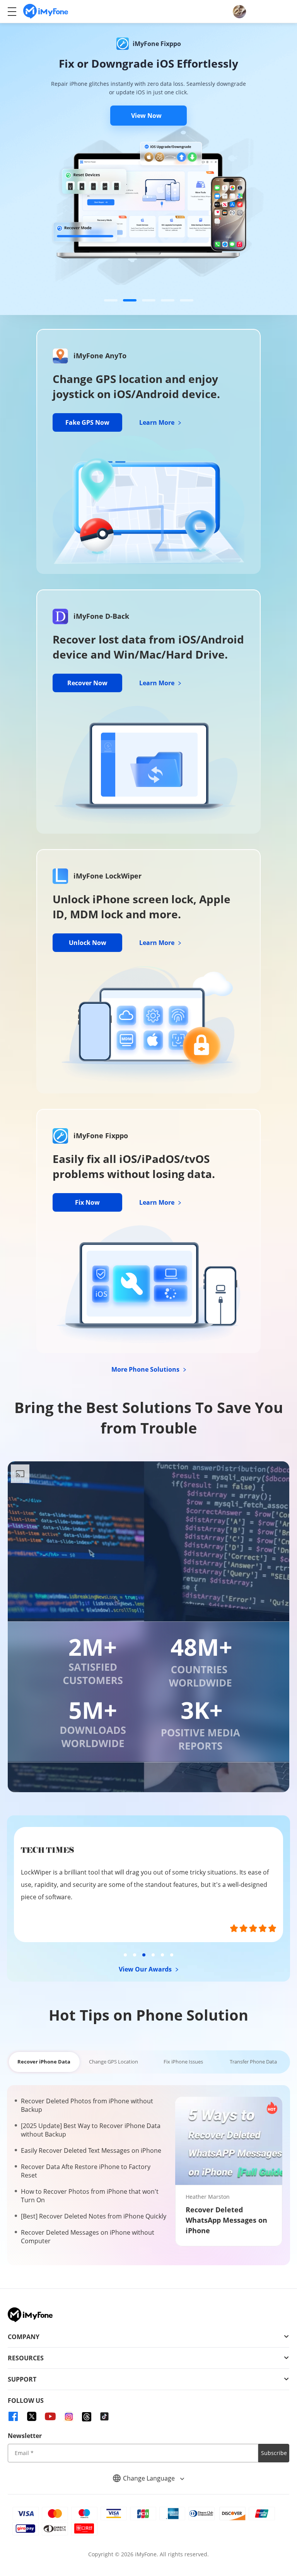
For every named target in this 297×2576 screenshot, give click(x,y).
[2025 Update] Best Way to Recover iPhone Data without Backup (91, 2130)
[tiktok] (104, 2416)
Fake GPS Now (87, 422)
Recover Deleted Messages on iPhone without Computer (88, 2237)
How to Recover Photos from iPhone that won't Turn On (90, 2196)
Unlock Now (88, 943)
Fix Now (87, 1202)
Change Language (150, 2478)
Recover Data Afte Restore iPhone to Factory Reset (86, 2171)
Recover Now (87, 683)
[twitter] (32, 2416)
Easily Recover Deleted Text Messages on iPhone (91, 2150)
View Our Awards (146, 1969)
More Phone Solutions (146, 1369)
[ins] (69, 2416)
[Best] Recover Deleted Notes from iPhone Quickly (94, 2216)
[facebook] (13, 2416)
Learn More (158, 422)
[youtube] (50, 2416)
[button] (111, 300)
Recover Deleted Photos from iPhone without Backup (87, 2105)
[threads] (87, 2416)
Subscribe (274, 2453)
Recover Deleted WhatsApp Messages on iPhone (226, 2220)
